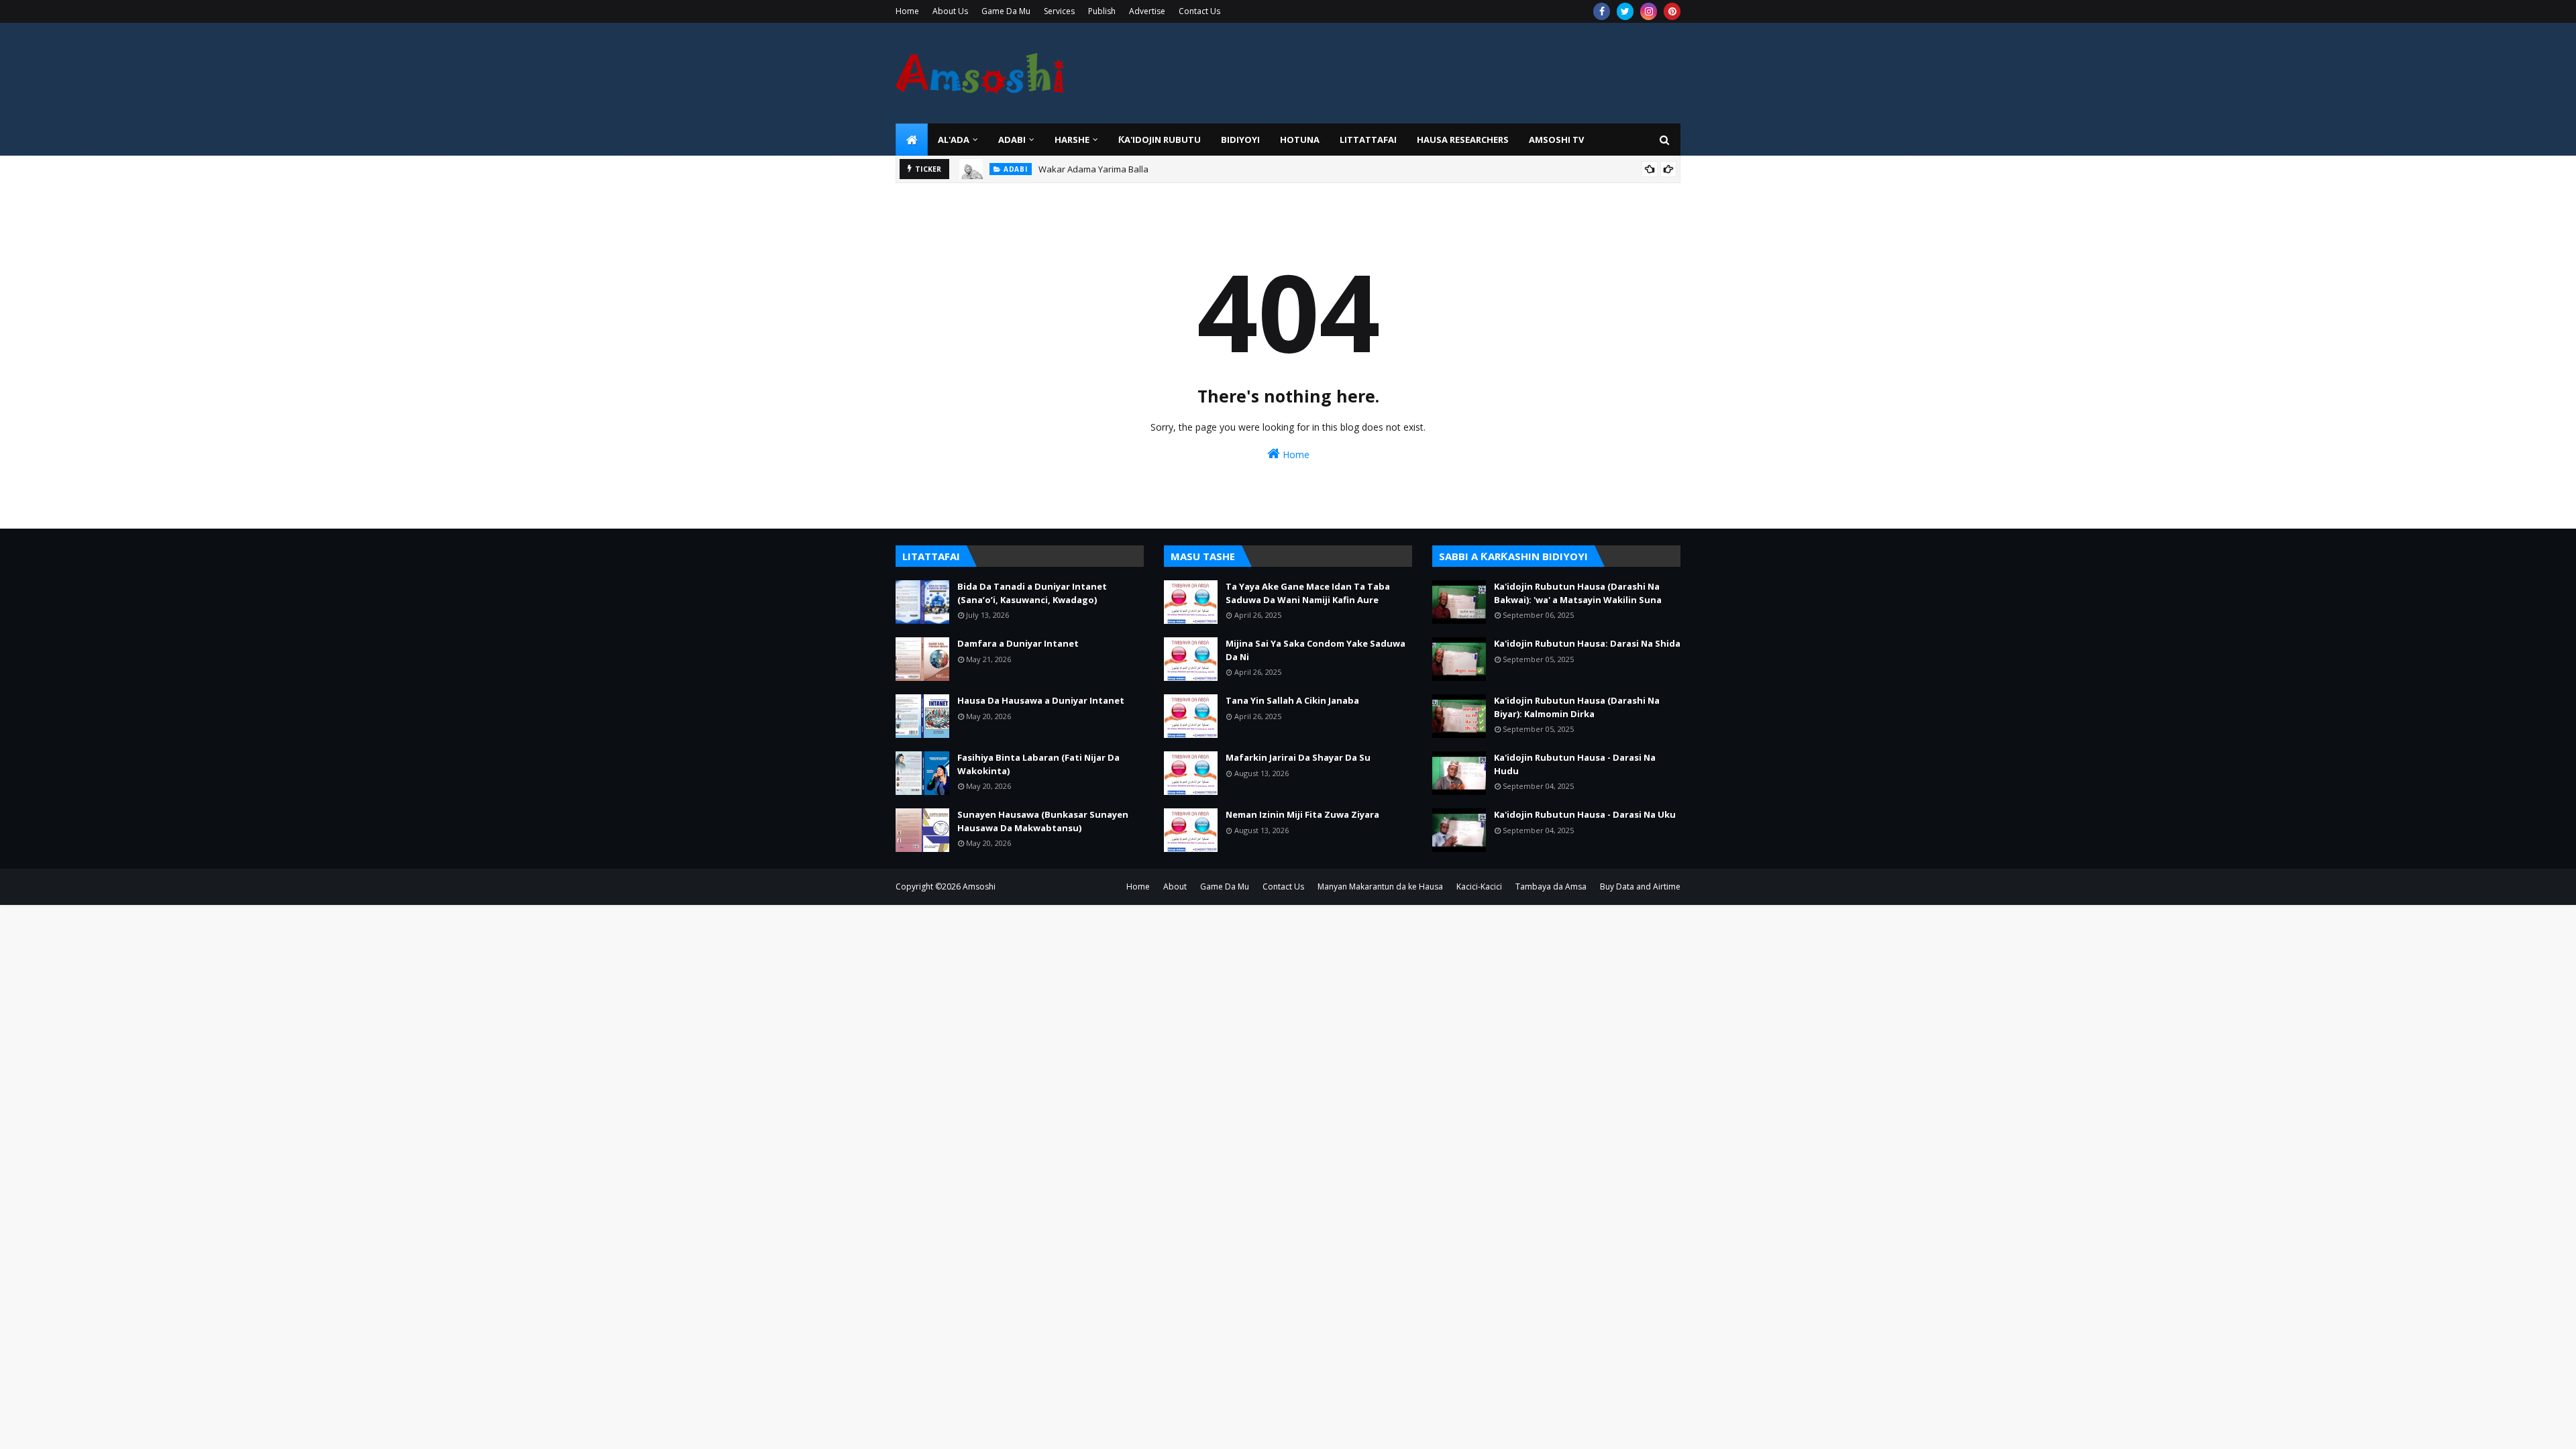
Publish (1102, 11)
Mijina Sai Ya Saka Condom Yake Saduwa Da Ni (1316, 650)
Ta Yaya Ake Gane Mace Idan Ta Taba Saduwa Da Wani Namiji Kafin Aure (1308, 593)
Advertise (1147, 11)
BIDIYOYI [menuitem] (1240, 140)
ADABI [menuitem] (1012, 140)
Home (907, 11)
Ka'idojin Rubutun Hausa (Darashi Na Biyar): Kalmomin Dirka (1577, 707)
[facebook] (1602, 11)
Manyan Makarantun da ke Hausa (1380, 887)
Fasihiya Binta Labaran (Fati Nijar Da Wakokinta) (1038, 764)
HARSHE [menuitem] (1072, 140)
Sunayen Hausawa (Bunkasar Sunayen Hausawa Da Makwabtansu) (1043, 821)
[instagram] (1649, 11)
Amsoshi (979, 887)
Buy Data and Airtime (1640, 887)
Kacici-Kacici (1479, 887)
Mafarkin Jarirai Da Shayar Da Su (1298, 757)
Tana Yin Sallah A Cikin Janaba (1292, 700)
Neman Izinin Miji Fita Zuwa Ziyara (1302, 814)
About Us (950, 11)
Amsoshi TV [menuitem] (1556, 140)
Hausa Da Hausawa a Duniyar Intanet (1041, 700)
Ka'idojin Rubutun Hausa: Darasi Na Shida (1587, 643)
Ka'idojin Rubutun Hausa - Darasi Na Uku (1585, 814)
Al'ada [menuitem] (954, 140)
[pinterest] (1672, 11)
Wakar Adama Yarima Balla (1093, 169)
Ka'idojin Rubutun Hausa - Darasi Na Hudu (1575, 764)
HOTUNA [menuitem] (1300, 140)
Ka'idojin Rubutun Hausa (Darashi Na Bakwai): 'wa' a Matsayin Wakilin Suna (1578, 593)
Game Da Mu (1006, 11)
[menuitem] (912, 140)
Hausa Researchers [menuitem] (1463, 140)
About (1175, 887)
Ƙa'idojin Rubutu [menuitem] (1160, 140)
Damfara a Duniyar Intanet (1018, 643)
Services (1059, 11)
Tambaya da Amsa (1551, 887)
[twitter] (1625, 11)
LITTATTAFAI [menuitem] (1368, 140)
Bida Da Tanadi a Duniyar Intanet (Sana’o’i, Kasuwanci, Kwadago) (1032, 593)
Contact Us (1199, 11)
